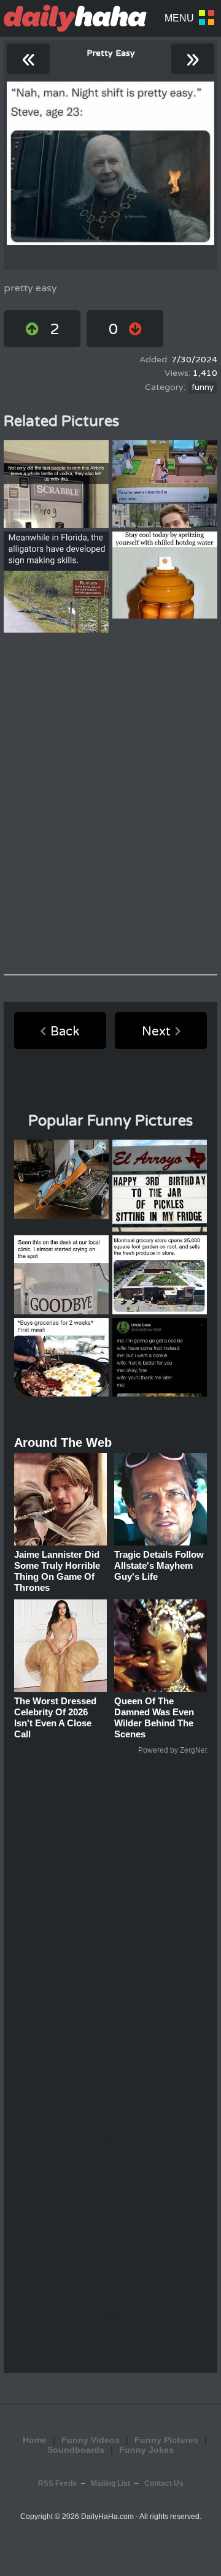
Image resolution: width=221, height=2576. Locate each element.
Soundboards (76, 2450)
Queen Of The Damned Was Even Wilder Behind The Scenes (154, 1717)
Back (65, 1032)
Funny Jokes (146, 2450)
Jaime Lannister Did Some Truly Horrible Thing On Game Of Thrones (57, 1571)
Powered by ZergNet (173, 1750)
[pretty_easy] (110, 163)
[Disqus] (110, 804)
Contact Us (164, 2483)
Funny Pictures (166, 2440)
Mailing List (110, 2483)
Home (35, 2440)
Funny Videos (91, 2440)
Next (156, 1032)
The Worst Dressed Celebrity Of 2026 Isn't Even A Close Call (55, 1717)
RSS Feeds (57, 2483)
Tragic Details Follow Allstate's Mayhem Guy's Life (159, 1565)
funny (203, 387)
